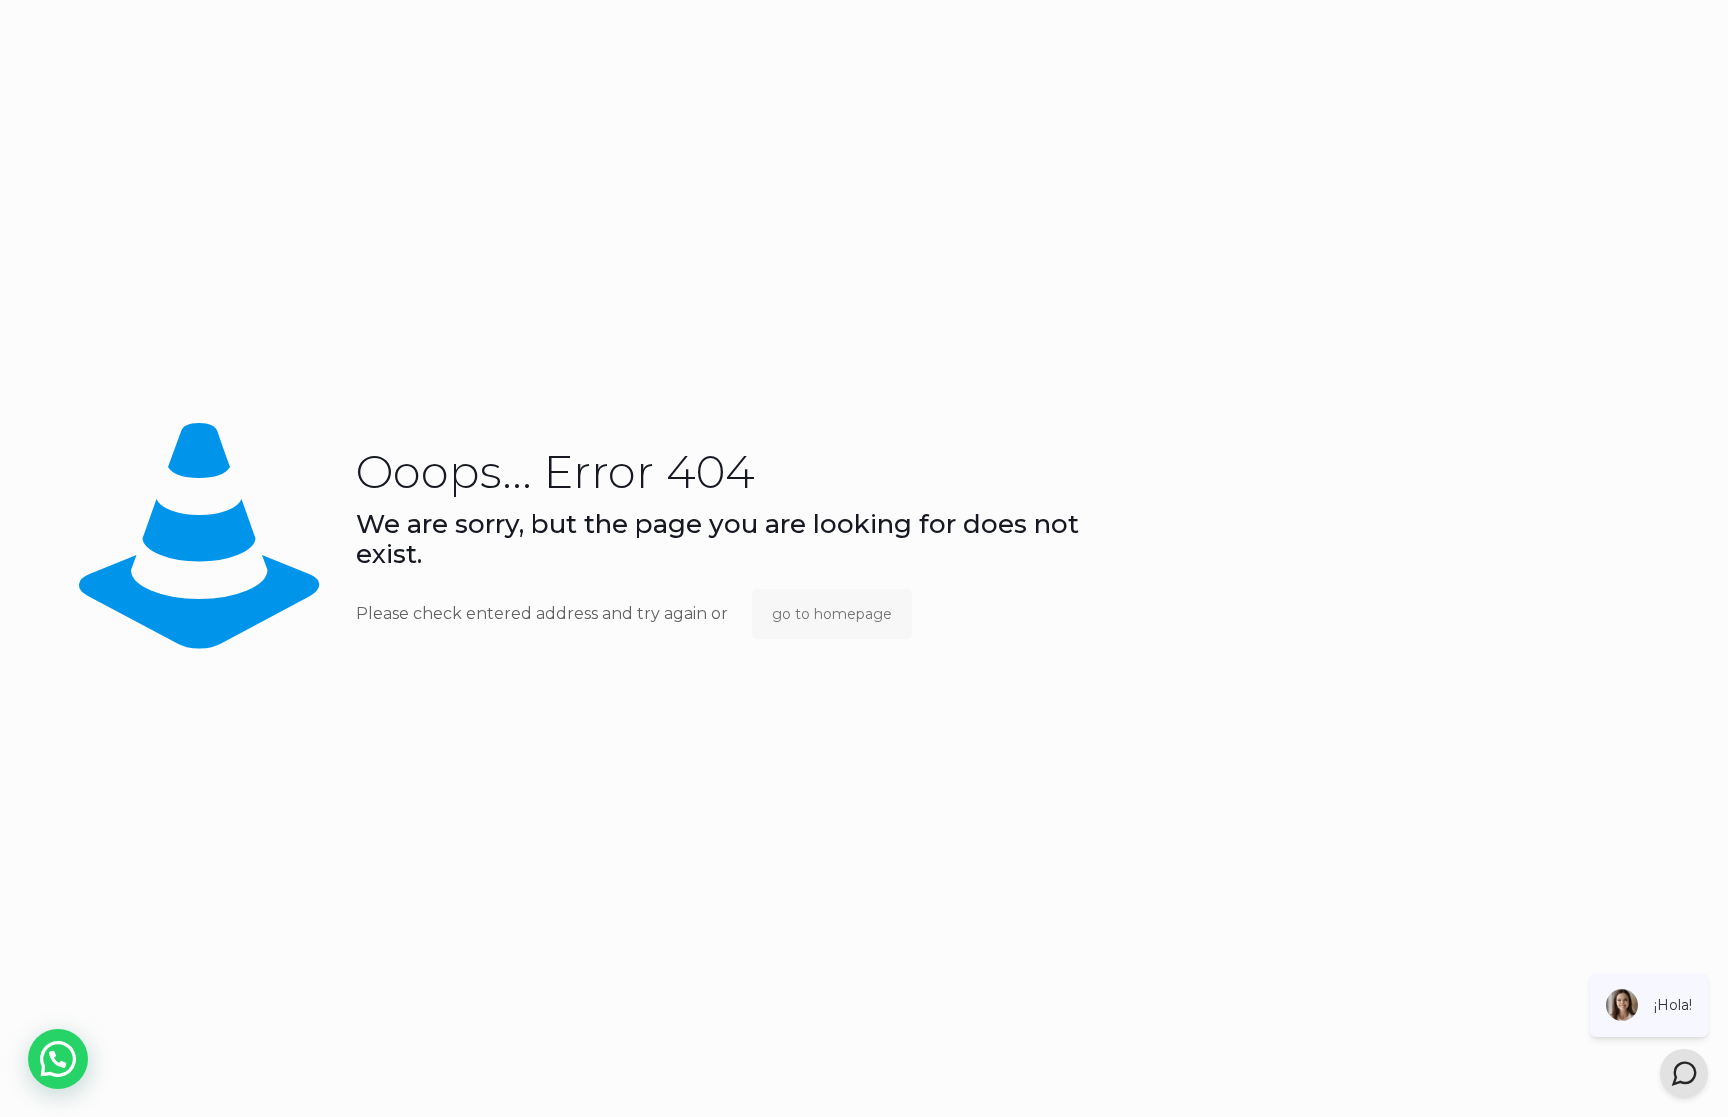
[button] (58, 1059)
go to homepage (832, 614)
